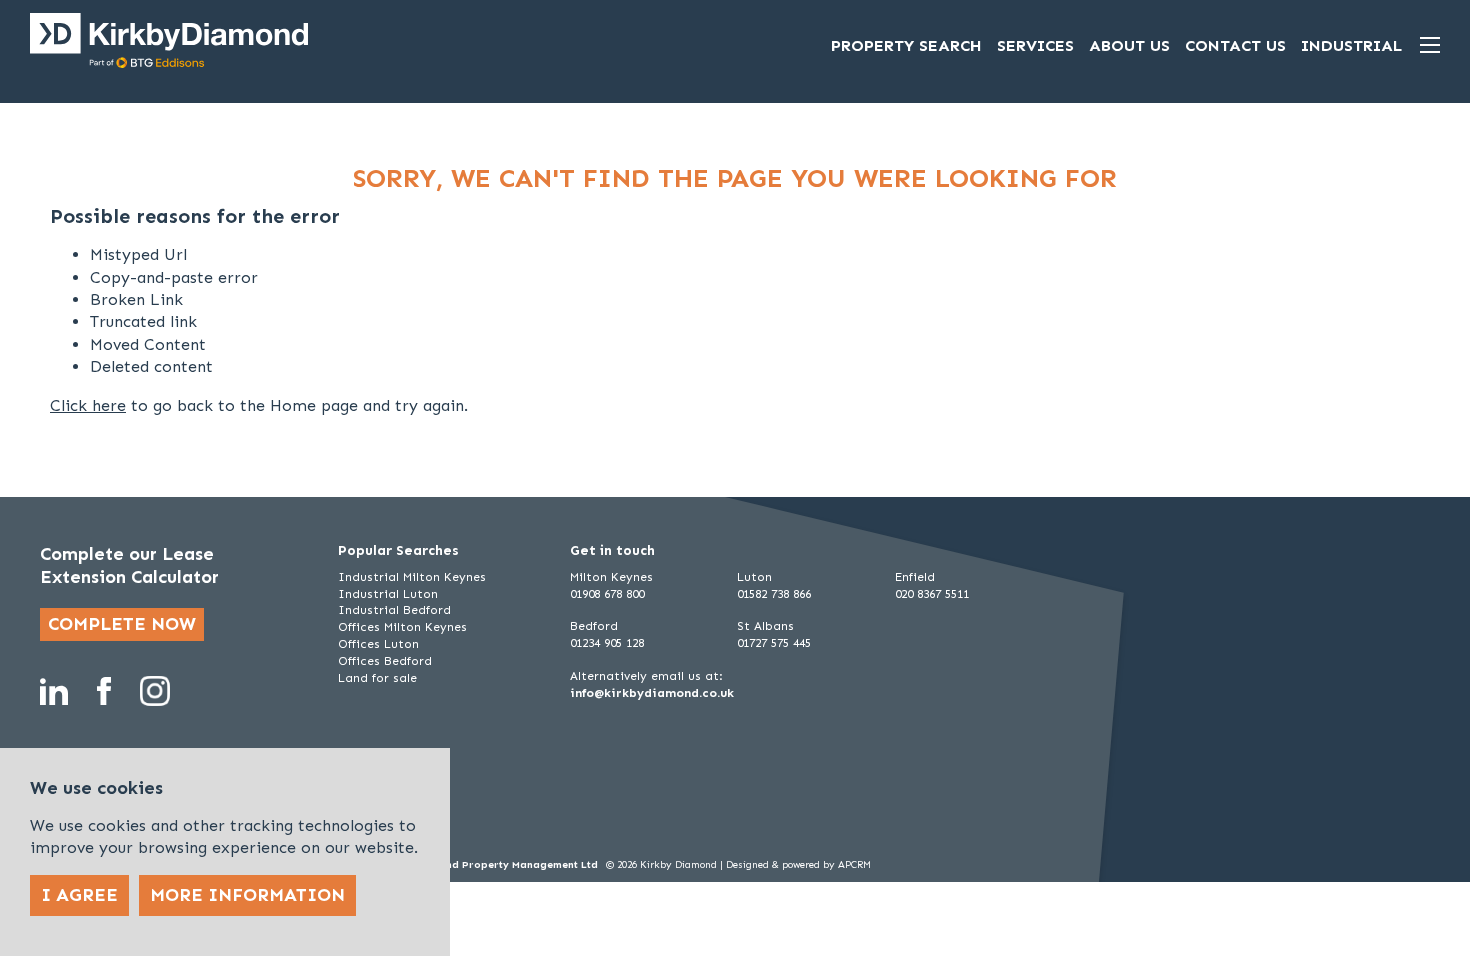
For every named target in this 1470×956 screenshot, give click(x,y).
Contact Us (1235, 45)
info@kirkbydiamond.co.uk (652, 693)
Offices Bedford (385, 661)
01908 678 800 (607, 594)
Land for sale (377, 678)
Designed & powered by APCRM (798, 865)
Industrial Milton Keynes (412, 577)
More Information (247, 895)
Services (1035, 45)
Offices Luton (378, 644)
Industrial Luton (388, 594)
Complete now (122, 624)
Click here (88, 405)
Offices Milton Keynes (402, 627)
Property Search (906, 45)
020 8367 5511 (932, 594)
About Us (1129, 45)
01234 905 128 (607, 643)
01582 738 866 (774, 594)
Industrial (1351, 45)
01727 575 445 (774, 643)
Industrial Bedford (394, 610)
